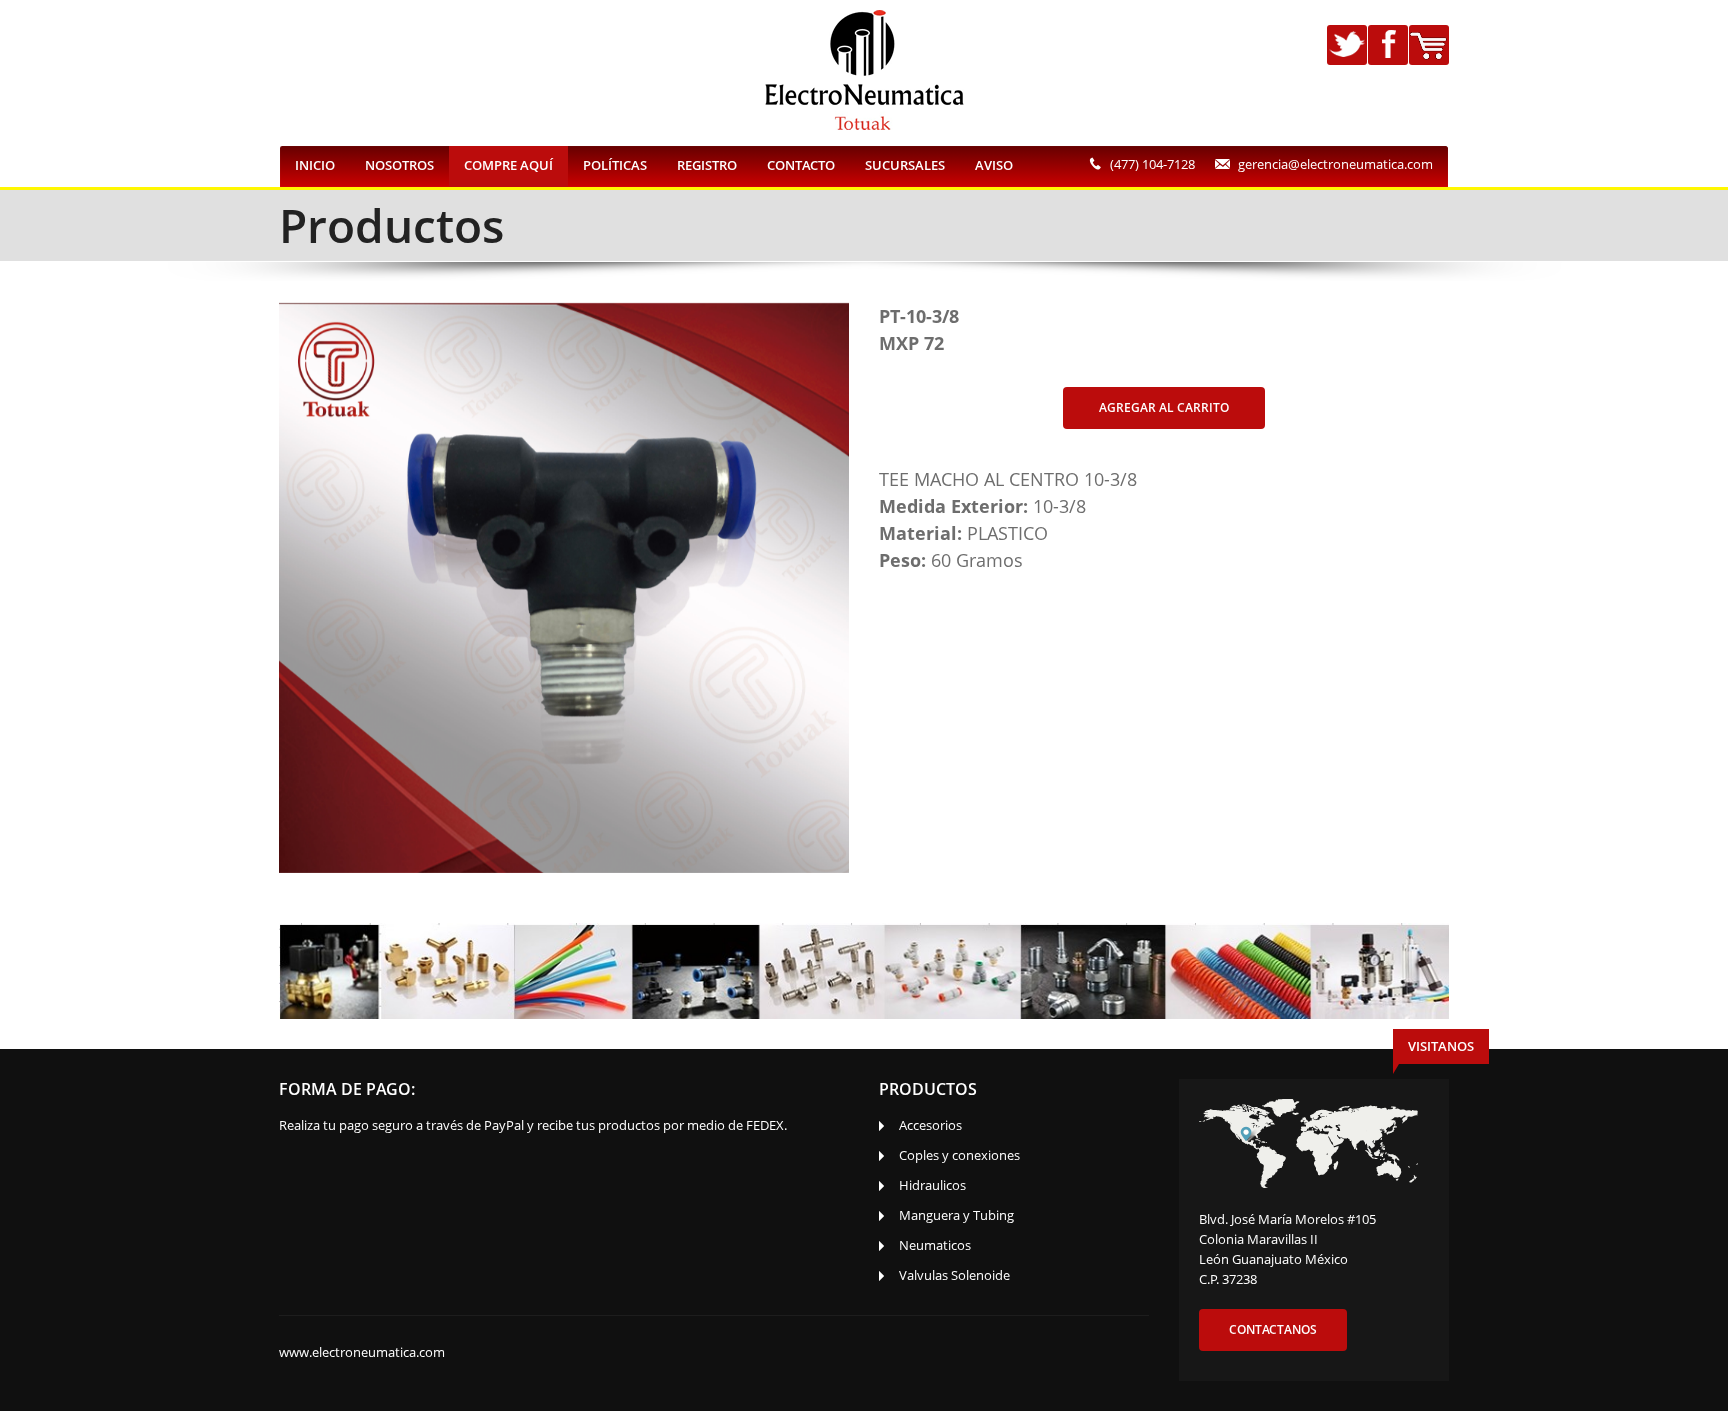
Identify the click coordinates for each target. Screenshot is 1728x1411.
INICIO (315, 165)
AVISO (994, 165)
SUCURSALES (905, 165)
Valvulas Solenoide (954, 1275)
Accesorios (930, 1125)
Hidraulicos (932, 1185)
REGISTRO (707, 165)
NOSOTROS (399, 165)
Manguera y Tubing (956, 1215)
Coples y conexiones (959, 1155)
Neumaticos (935, 1245)
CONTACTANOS (1273, 1329)
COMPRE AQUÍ (508, 165)
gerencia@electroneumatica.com (1335, 164)
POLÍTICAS (615, 165)
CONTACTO (801, 165)
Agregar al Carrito (1164, 407)
